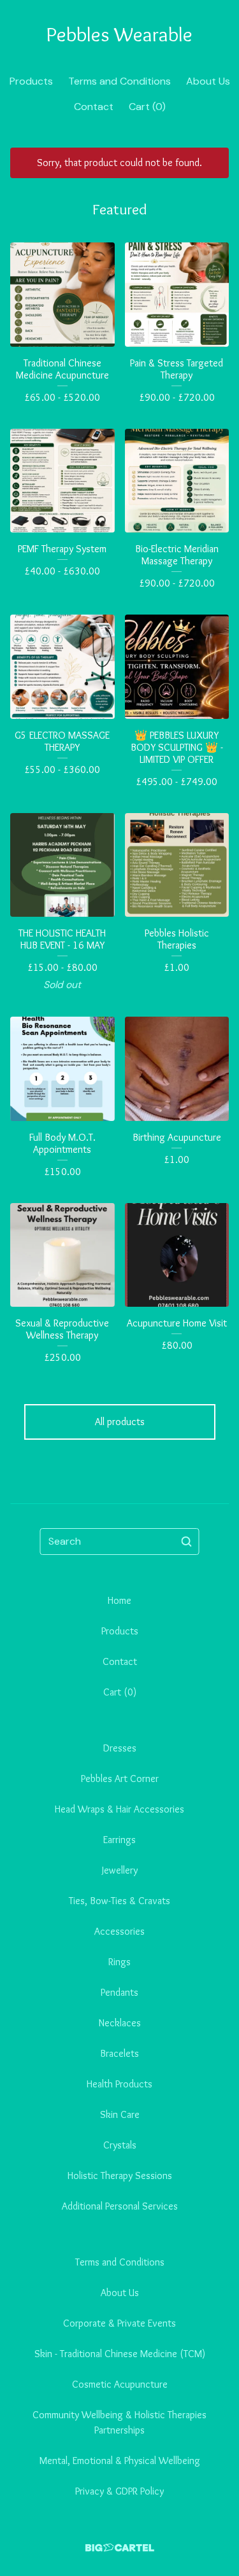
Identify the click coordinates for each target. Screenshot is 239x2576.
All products (120, 1422)
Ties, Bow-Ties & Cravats (119, 1901)
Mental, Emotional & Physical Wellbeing (120, 2461)
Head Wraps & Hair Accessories (119, 1809)
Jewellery (120, 1870)
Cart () (147, 107)
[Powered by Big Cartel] (120, 2548)
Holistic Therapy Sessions (120, 2176)
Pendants (119, 1992)
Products (31, 81)
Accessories (119, 1931)
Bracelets (119, 2053)
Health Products (119, 2084)
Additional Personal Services (120, 2206)
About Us (208, 81)
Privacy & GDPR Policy (119, 2491)
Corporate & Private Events (119, 2323)
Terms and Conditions (119, 81)
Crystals (120, 2145)
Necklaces (120, 2023)
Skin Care (120, 2114)
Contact (94, 107)
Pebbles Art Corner (120, 1779)
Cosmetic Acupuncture (120, 2384)
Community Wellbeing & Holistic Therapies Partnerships (119, 2422)
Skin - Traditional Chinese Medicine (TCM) (120, 2354)
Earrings (119, 1840)
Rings (119, 1962)
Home (119, 1600)
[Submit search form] (187, 1542)
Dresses (120, 1748)
